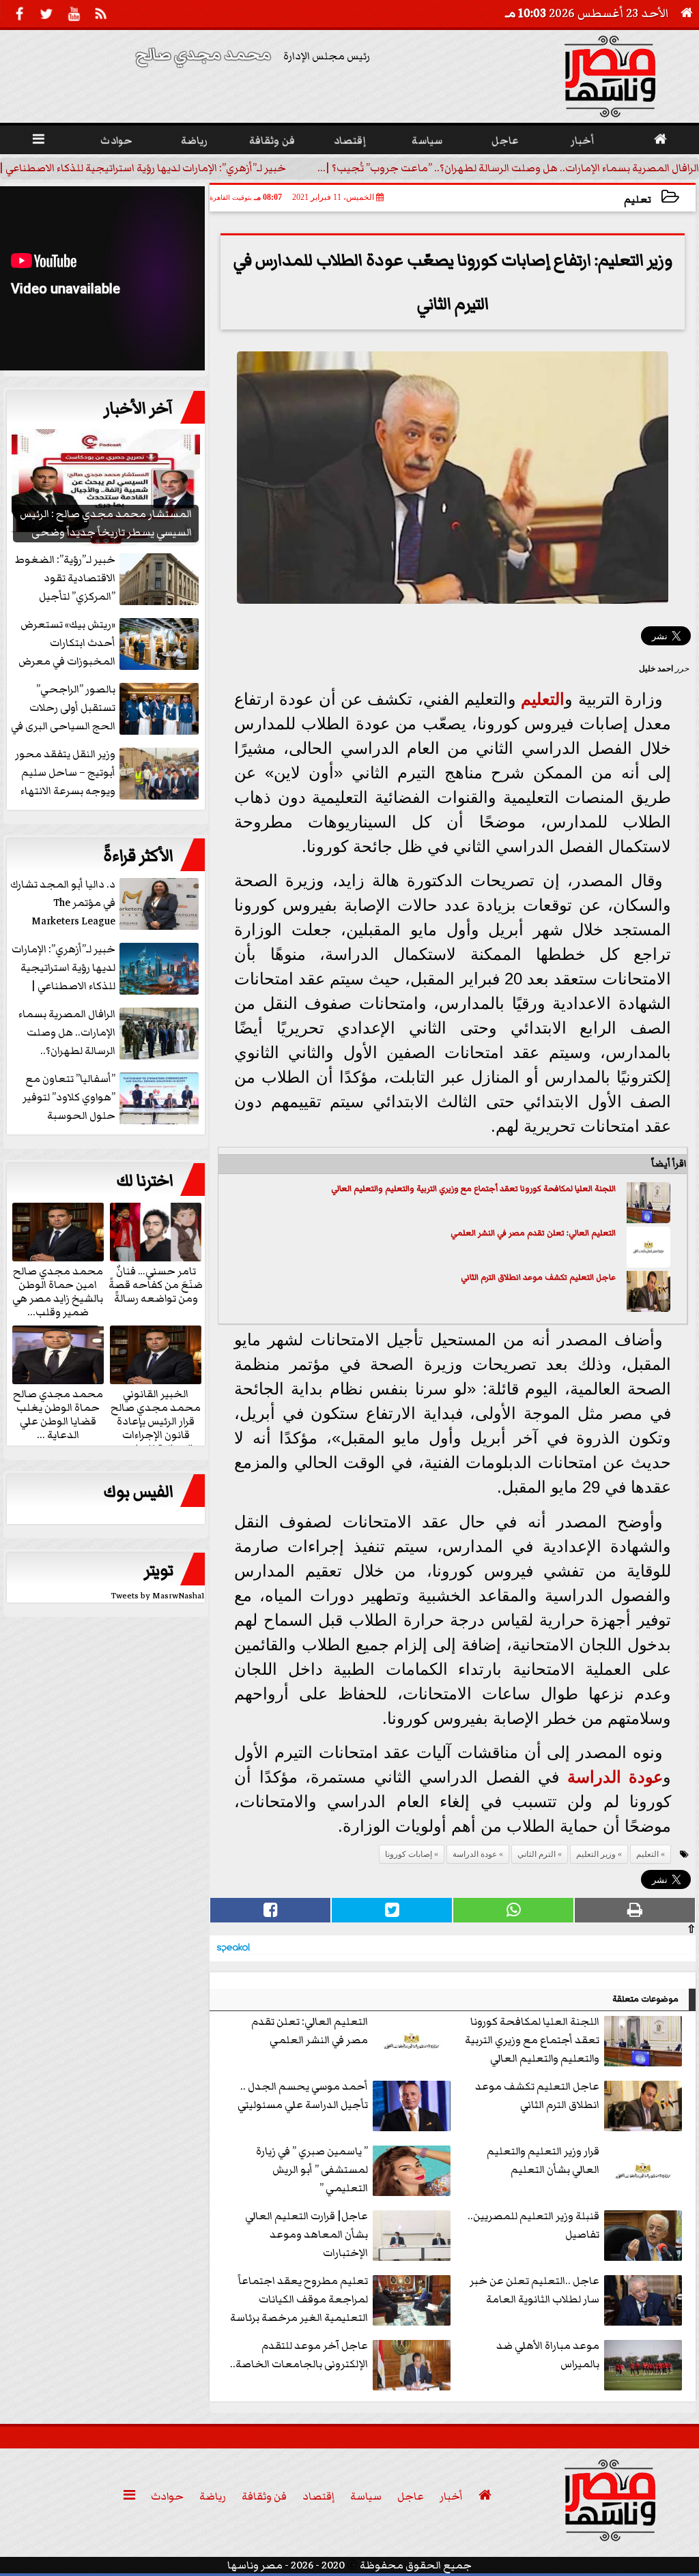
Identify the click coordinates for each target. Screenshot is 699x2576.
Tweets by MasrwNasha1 (158, 1596)
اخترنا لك (145, 1181)
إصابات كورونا (409, 1854)
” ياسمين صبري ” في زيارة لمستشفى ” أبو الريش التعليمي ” (312, 2169)
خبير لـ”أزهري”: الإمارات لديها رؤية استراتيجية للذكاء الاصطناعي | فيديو (63, 968)
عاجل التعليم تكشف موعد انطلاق (556, 1277)
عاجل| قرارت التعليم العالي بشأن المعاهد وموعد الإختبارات (306, 2234)
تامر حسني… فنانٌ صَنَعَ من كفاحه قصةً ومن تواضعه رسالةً (156, 1284)
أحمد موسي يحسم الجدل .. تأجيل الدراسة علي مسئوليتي (303, 2095)
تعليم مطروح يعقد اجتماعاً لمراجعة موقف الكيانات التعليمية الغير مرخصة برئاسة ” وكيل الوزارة (299, 2300)
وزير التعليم (596, 1854)
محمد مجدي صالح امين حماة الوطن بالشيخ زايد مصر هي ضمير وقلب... (58, 1291)
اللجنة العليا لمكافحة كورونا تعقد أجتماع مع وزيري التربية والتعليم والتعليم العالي (473, 1189)
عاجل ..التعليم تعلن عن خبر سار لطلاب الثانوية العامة (534, 2290)
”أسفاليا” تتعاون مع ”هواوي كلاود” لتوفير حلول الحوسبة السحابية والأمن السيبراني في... (112, 1098)
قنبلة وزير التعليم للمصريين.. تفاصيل (533, 2225)
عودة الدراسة (615, 1777)
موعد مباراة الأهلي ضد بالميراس (548, 2355)
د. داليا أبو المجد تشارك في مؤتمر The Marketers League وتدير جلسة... (63, 904)
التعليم (543, 699)
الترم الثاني (478, 1277)
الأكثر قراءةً (138, 856)
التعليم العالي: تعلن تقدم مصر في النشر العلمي (533, 1233)
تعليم (638, 200)
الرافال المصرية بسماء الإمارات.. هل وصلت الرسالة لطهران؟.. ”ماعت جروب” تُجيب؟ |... (508, 168)
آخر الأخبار (139, 409)
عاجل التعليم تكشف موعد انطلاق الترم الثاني (537, 2095)
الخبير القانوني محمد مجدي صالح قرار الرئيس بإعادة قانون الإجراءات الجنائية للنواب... (156, 1420)
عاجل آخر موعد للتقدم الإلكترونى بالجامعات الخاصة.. (299, 2355)
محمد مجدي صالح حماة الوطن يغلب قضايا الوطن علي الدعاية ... (58, 1414)
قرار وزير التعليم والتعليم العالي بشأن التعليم (543, 2160)
